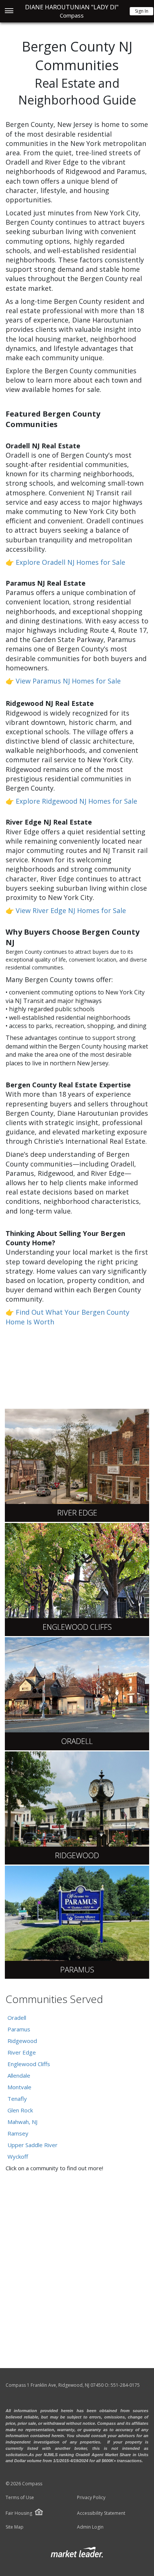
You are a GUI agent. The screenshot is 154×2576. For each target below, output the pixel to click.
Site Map (15, 2527)
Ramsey (18, 2133)
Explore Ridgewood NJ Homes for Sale (76, 801)
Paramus (19, 2029)
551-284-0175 (125, 2385)
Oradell (17, 2018)
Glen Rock (20, 2110)
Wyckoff (18, 2156)
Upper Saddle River (33, 2145)
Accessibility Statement (101, 2513)
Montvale (19, 2087)
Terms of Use (20, 2498)
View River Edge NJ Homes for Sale (71, 910)
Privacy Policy (91, 2498)
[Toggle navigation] (9, 11)
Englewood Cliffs (29, 2064)
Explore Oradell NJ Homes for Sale (70, 562)
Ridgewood (22, 2041)
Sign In (142, 11)
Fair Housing (19, 2513)
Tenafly (17, 2099)
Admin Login (90, 2527)
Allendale (19, 2075)
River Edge (22, 2052)
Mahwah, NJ (22, 2122)
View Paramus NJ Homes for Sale (68, 681)
